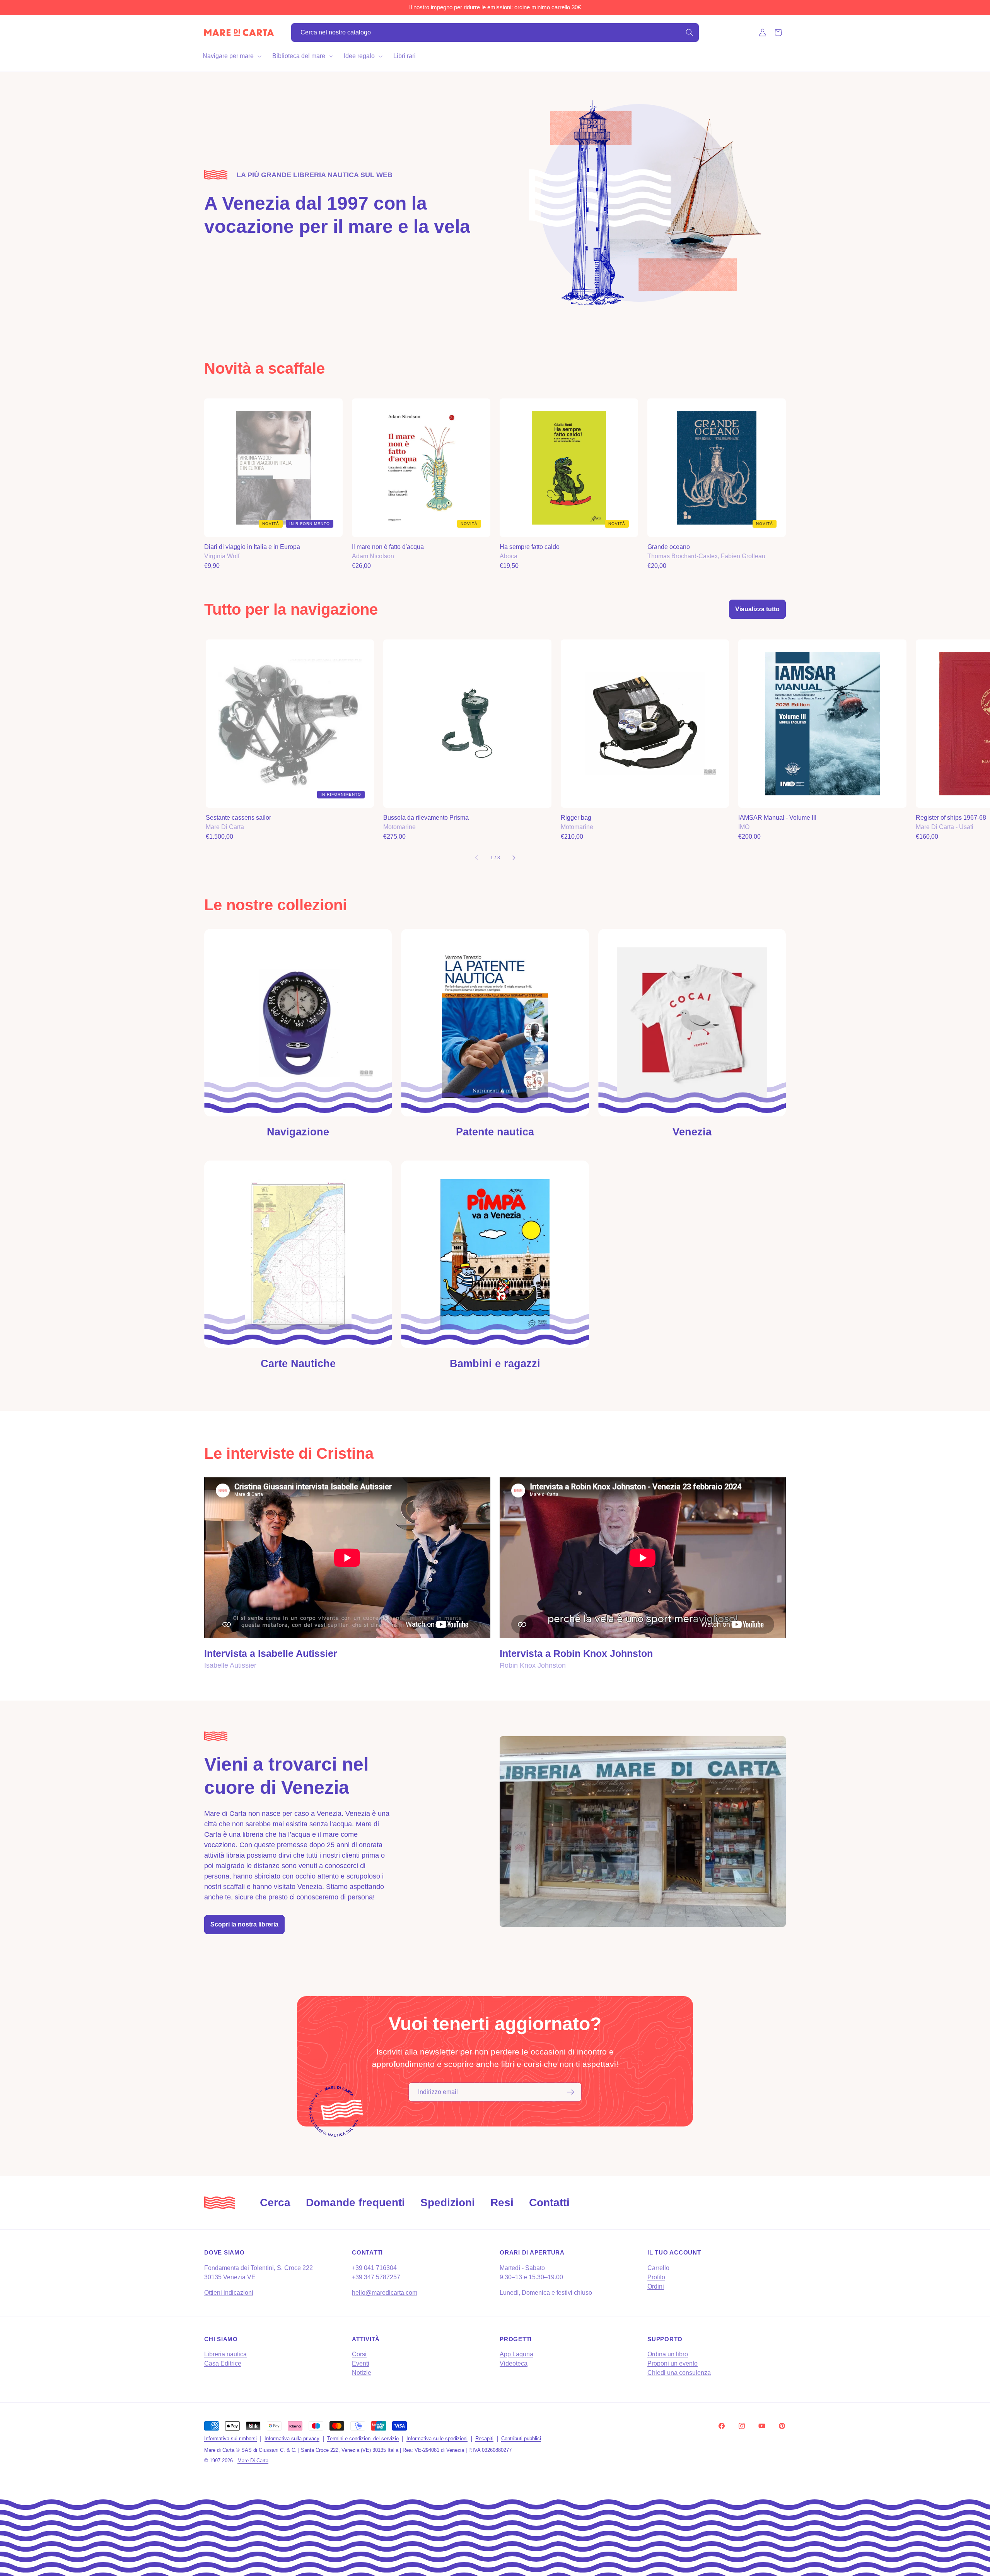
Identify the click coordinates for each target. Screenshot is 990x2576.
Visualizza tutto (757, 609)
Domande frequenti (355, 2203)
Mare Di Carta (253, 2461)
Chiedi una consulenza (679, 2373)
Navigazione (298, 1132)
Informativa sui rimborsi (230, 2438)
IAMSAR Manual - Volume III (777, 818)
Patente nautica (495, 1132)
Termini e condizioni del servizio (363, 2438)
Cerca (275, 2203)
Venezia (692, 1132)
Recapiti (484, 2438)
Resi (502, 2203)
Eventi (361, 2363)
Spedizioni (448, 2203)
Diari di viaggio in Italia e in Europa (252, 547)
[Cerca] (690, 32)
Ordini (656, 2286)
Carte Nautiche (298, 1364)
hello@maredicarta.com (385, 2293)
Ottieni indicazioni (229, 2293)
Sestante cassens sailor (238, 818)
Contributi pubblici (521, 2438)
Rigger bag (576, 818)
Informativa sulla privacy (292, 2438)
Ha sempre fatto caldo (530, 547)
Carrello (658, 2268)
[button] (231, 56)
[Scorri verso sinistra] (476, 858)
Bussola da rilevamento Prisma (426, 818)
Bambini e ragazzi (495, 1364)
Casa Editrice (223, 2363)
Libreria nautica (225, 2354)
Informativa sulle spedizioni (437, 2438)
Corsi (359, 2354)
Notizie (362, 2373)
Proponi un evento (673, 2363)
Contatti (549, 2203)
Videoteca (514, 2363)
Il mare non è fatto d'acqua (388, 547)
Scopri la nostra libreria (244, 1924)
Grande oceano (669, 547)
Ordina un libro (668, 2354)
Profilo (656, 2277)
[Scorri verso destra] (514, 858)
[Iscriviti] (570, 2092)
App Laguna (516, 2354)
